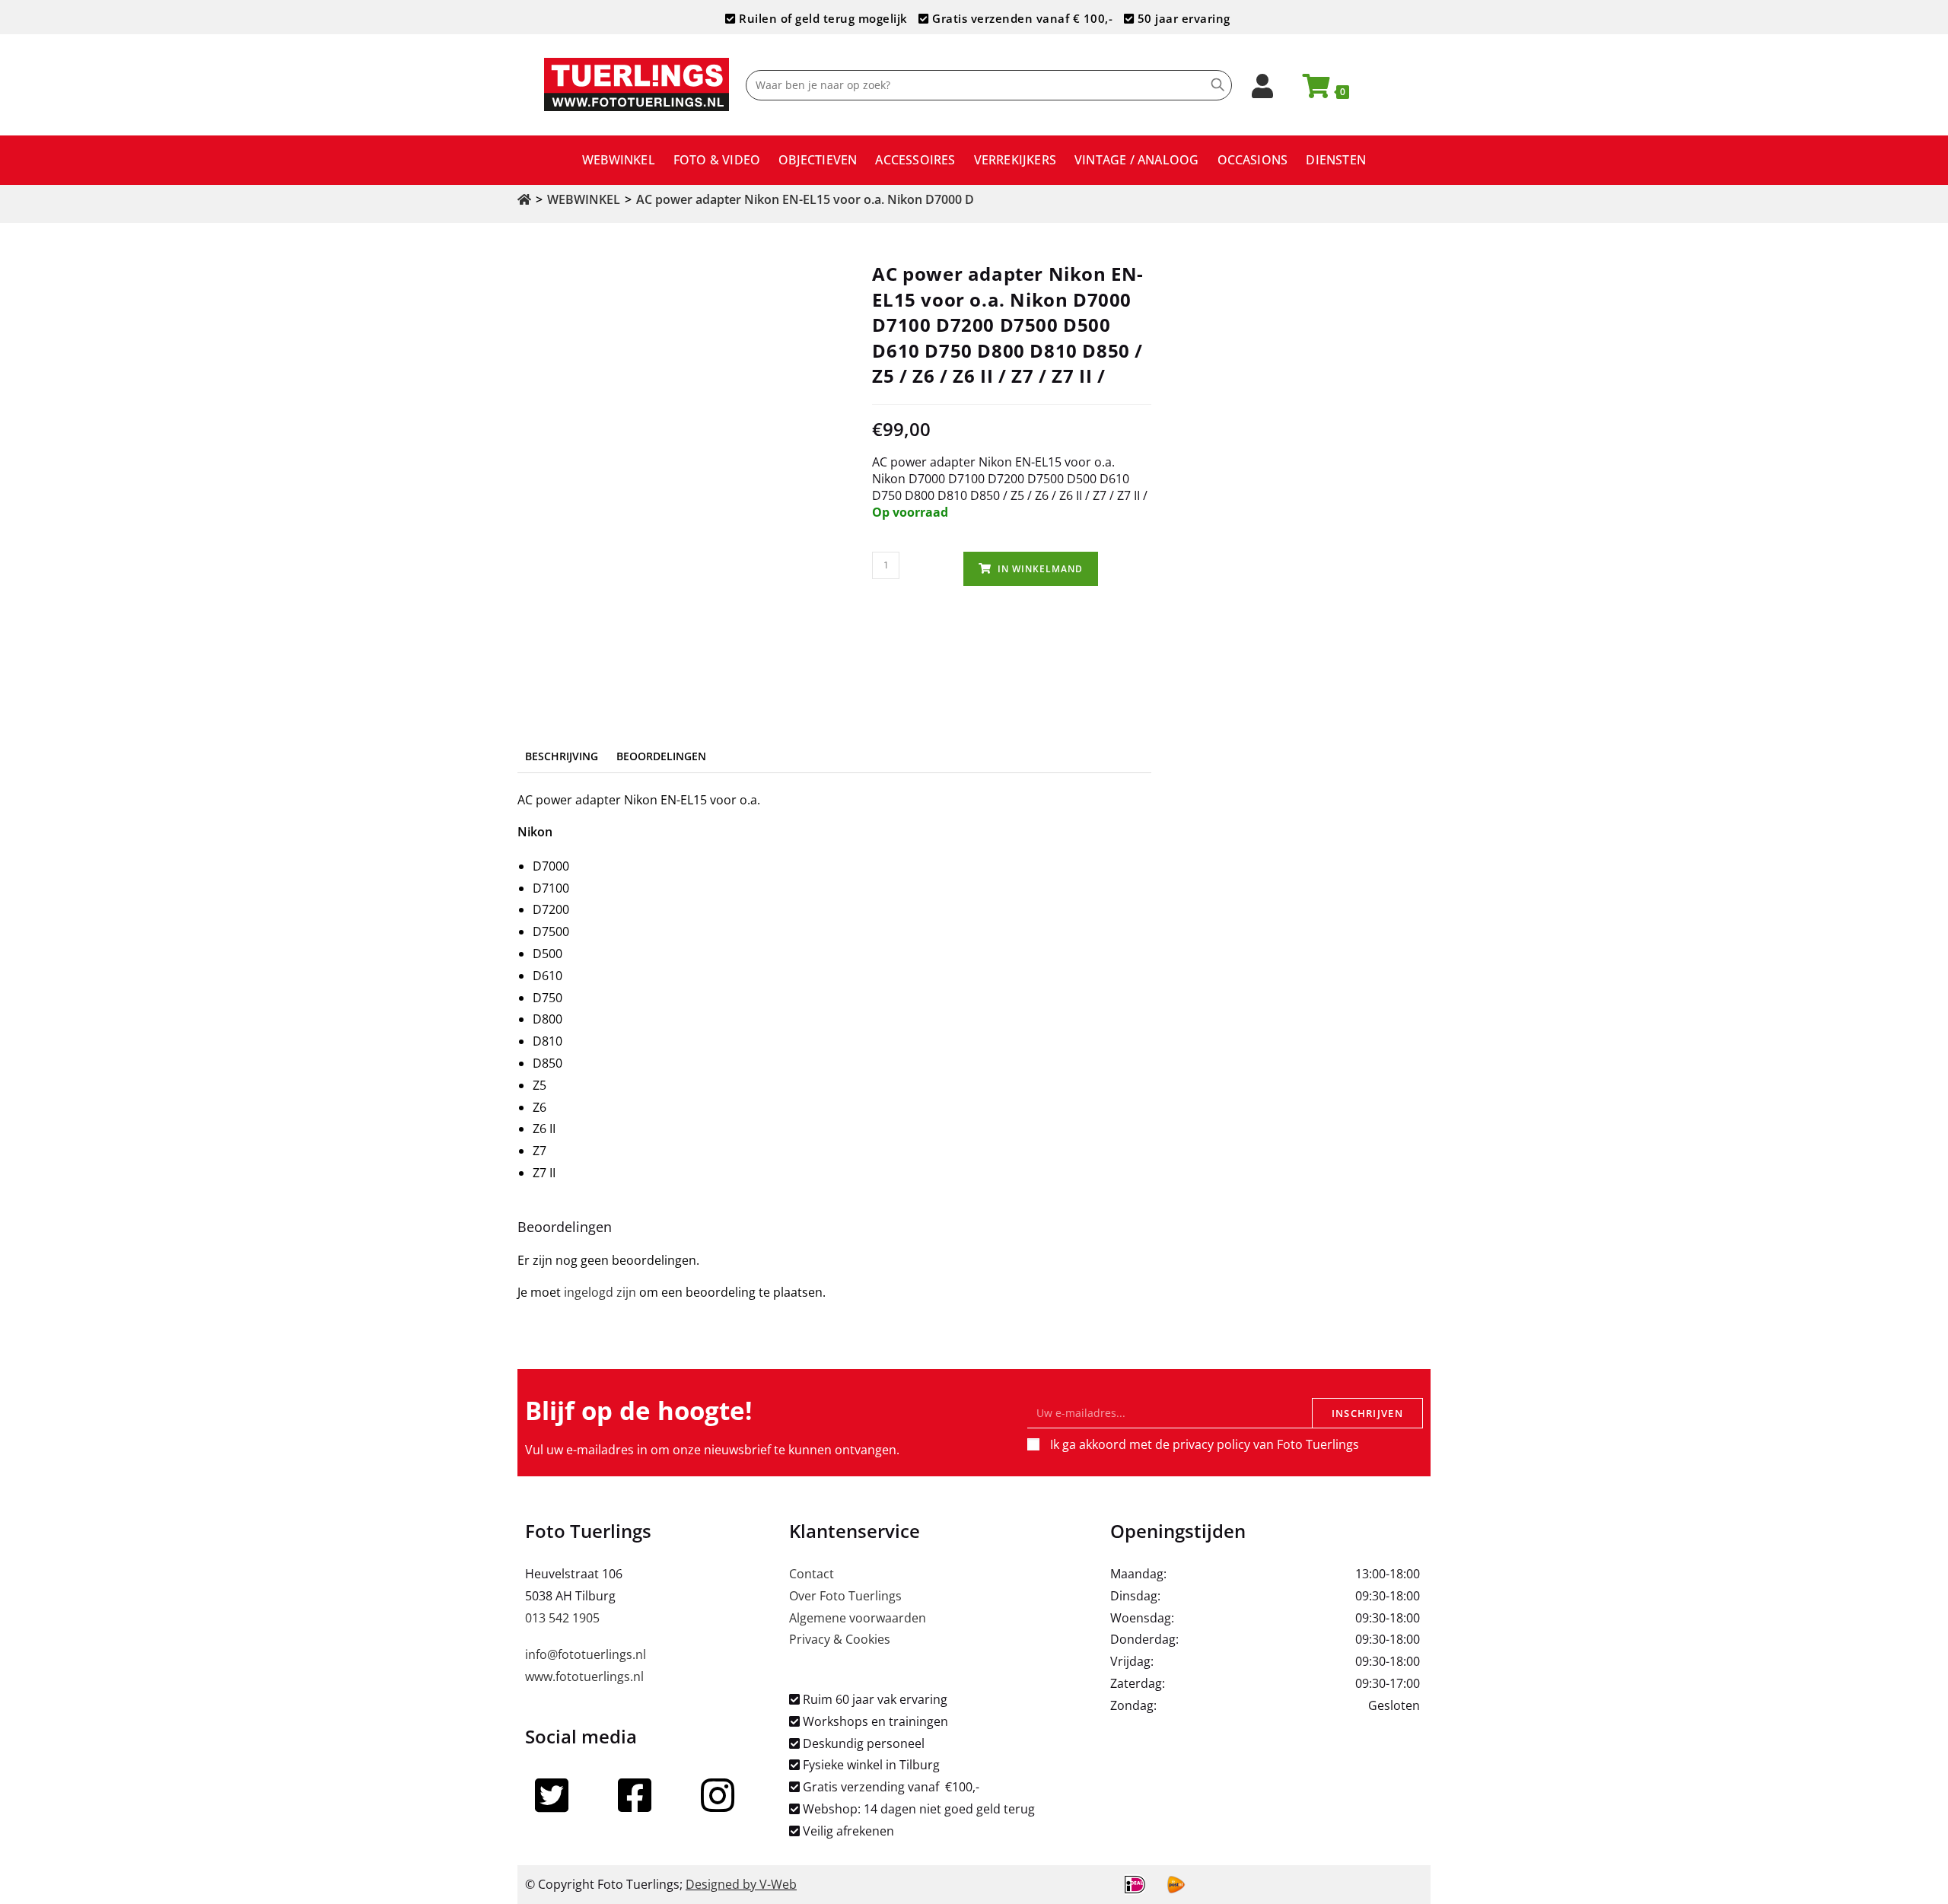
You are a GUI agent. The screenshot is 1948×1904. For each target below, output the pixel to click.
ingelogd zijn (600, 1292)
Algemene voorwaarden (858, 1618)
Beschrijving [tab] (562, 756)
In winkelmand (1040, 569)
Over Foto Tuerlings (845, 1596)
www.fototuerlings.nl (584, 1676)
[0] (1310, 91)
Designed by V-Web (741, 1884)
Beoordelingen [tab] (661, 756)
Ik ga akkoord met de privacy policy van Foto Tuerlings (1205, 1444)
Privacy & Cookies (840, 1639)
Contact (812, 1574)
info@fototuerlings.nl (586, 1654)
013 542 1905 (562, 1618)
